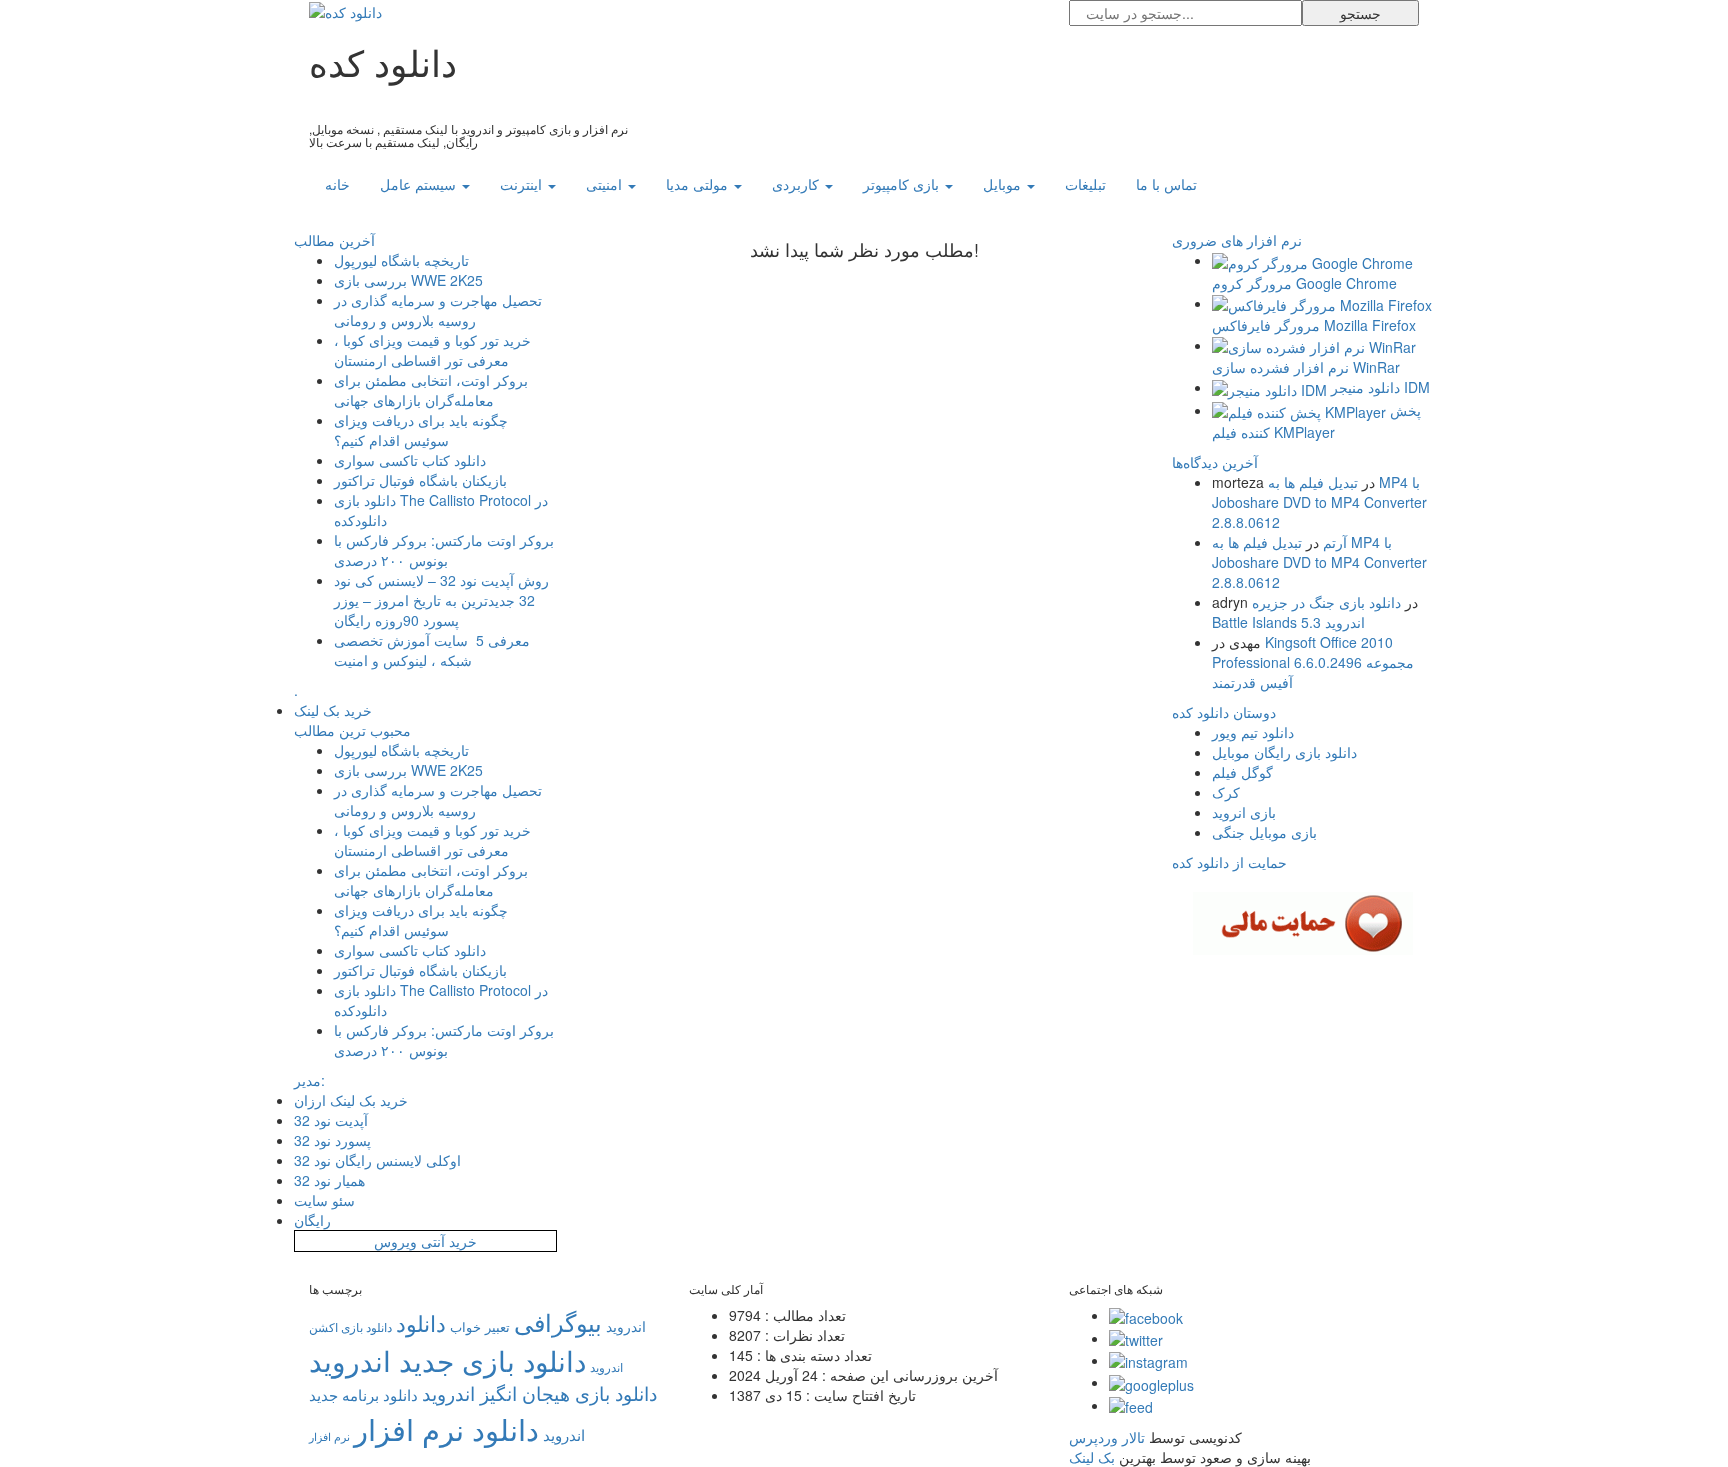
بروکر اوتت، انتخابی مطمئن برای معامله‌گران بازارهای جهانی (431, 390)
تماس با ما (1166, 184)
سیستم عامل (420, 184)
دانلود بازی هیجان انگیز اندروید (539, 1393)
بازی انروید (1244, 812)
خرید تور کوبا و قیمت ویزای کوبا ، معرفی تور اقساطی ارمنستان (432, 350)
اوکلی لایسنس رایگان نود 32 (377, 1160)
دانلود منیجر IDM (1380, 387)
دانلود (421, 1322)
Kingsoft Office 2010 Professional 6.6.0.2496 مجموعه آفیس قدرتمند (1313, 662)
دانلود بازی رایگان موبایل (1284, 752)
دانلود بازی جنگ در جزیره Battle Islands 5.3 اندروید (1306, 612)
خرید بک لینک (333, 710)
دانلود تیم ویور (1253, 732)
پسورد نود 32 (332, 1140)
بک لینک (1092, 1457)
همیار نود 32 (329, 1180)
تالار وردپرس (1107, 1437)
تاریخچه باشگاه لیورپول (401, 260)
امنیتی (606, 184)
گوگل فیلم (1242, 772)
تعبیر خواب (480, 1326)
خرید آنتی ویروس (425, 1241)
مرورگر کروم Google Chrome (1304, 283)
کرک (1226, 792)
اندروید (626, 1325)
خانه (337, 184)
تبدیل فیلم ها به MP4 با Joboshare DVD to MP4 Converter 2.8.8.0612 (1319, 502)
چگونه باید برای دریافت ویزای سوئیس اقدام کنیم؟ (421, 430)
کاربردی (797, 184)
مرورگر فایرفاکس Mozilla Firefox (1314, 325)
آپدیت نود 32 (331, 1120)
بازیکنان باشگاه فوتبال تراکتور (420, 480)
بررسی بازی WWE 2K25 (408, 280)
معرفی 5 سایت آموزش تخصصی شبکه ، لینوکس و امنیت (432, 650)
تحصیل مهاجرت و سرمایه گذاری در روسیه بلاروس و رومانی (438, 310)
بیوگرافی (558, 1321)
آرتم (1335, 542)
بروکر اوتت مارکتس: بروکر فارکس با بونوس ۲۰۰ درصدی (444, 550)
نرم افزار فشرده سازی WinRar (1306, 367)
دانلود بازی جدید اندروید (447, 1360)
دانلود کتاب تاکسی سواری (410, 460)
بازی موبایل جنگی (1264, 832)
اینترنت (523, 184)
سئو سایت (324, 1200)
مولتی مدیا (699, 184)
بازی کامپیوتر (903, 184)
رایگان (312, 1220)
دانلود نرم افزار (446, 1428)
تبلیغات (1085, 184)
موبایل (1004, 184)
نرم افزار (329, 1436)
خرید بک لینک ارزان (351, 1100)
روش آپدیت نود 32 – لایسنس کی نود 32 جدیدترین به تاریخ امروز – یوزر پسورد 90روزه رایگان (441, 600)
